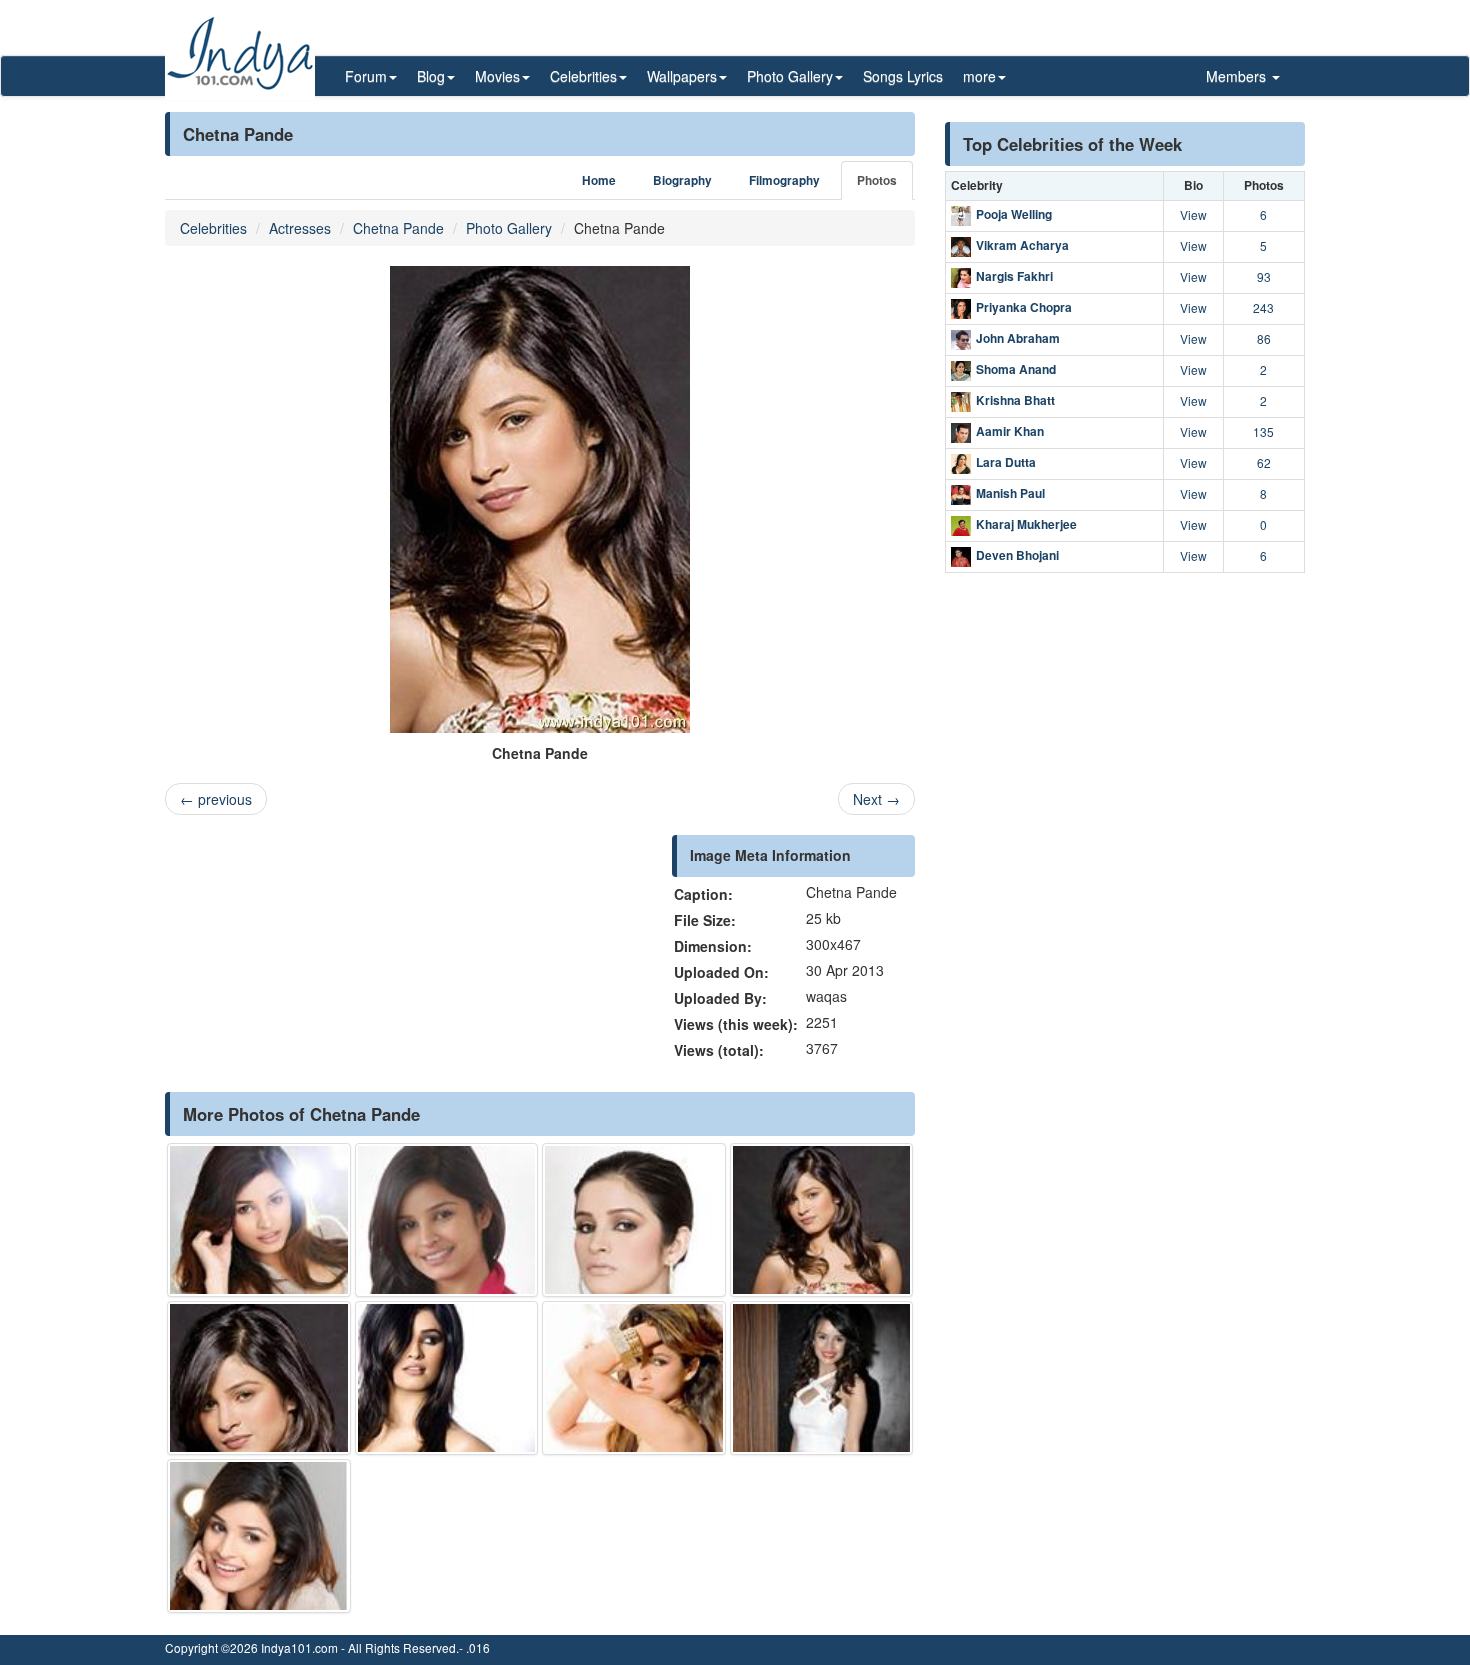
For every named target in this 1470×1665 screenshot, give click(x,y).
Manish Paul (1010, 493)
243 (1263, 307)
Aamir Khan (1010, 431)
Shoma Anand (1016, 369)
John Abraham (1018, 338)
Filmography (784, 180)
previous (216, 799)
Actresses (300, 228)
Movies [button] (497, 76)
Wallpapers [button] (682, 76)
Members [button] (1238, 76)
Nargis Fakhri (1014, 276)
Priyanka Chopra (1024, 307)
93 (1264, 276)
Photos (877, 180)
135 (1263, 431)
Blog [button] (431, 76)
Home (599, 180)
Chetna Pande (398, 228)
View (1193, 214)
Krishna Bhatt (1015, 400)
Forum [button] (366, 76)
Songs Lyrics (903, 76)
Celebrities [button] (583, 76)
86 (1264, 338)
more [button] (979, 76)
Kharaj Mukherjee (1026, 524)
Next (876, 799)
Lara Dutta (1006, 462)
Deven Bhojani (1017, 555)
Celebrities (213, 228)
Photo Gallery (509, 228)
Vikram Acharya (1022, 245)
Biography (682, 180)
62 (1264, 462)
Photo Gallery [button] (790, 76)
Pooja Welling (1014, 214)
